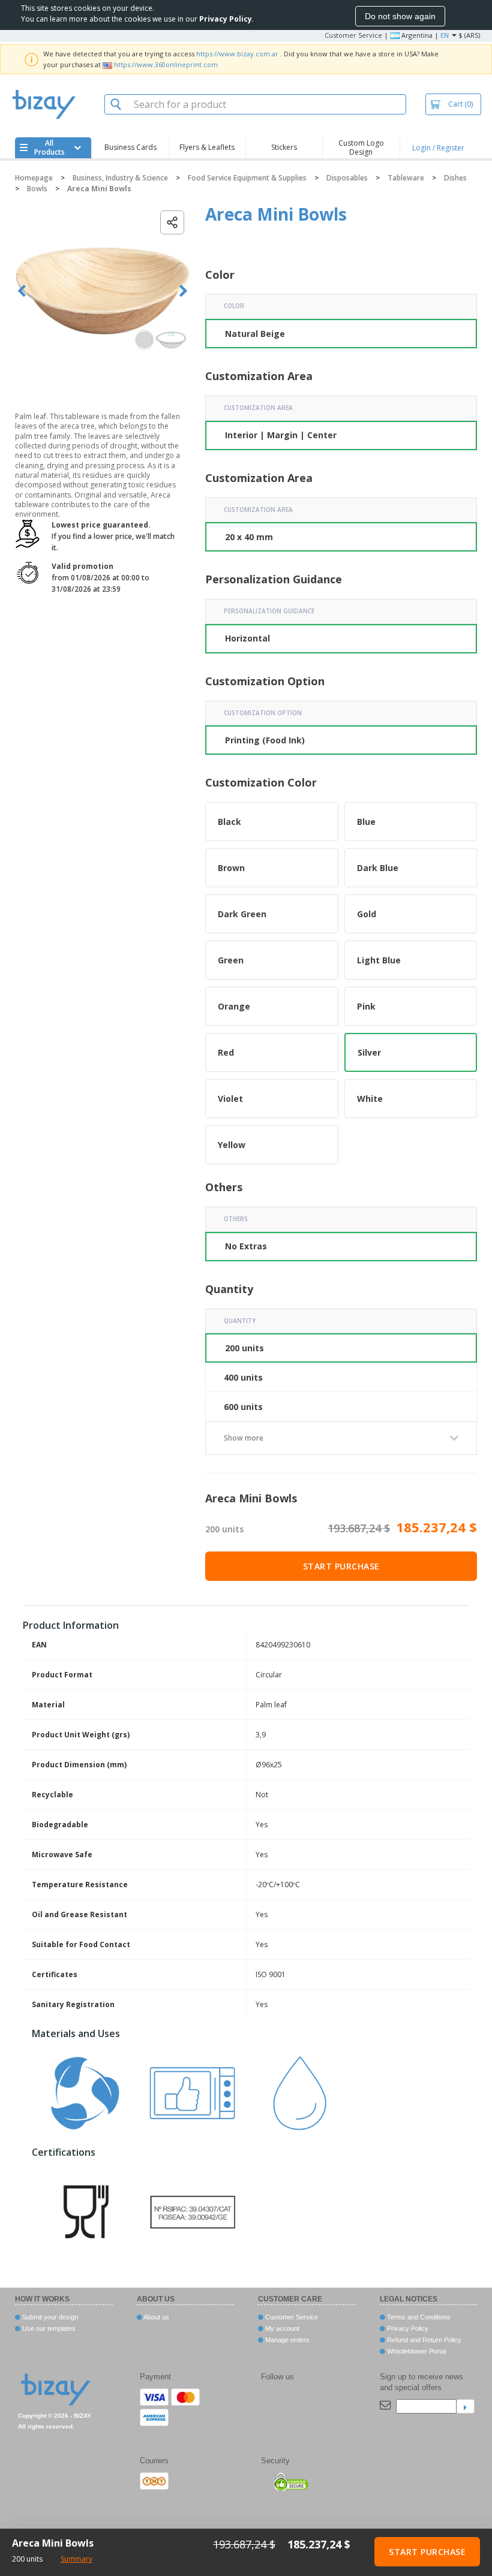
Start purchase (341, 1566)
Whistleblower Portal (415, 2351)
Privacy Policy (407, 2328)
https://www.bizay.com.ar (237, 54)
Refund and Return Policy (423, 2340)
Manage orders (286, 2340)
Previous (22, 291)
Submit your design (49, 2317)
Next (183, 291)
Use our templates (48, 2328)
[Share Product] (172, 222)
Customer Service (353, 35)
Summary (76, 2559)
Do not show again (400, 16)
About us (156, 2317)
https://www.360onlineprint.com (166, 64)
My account (281, 2328)
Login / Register (438, 148)
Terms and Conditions (418, 2317)
